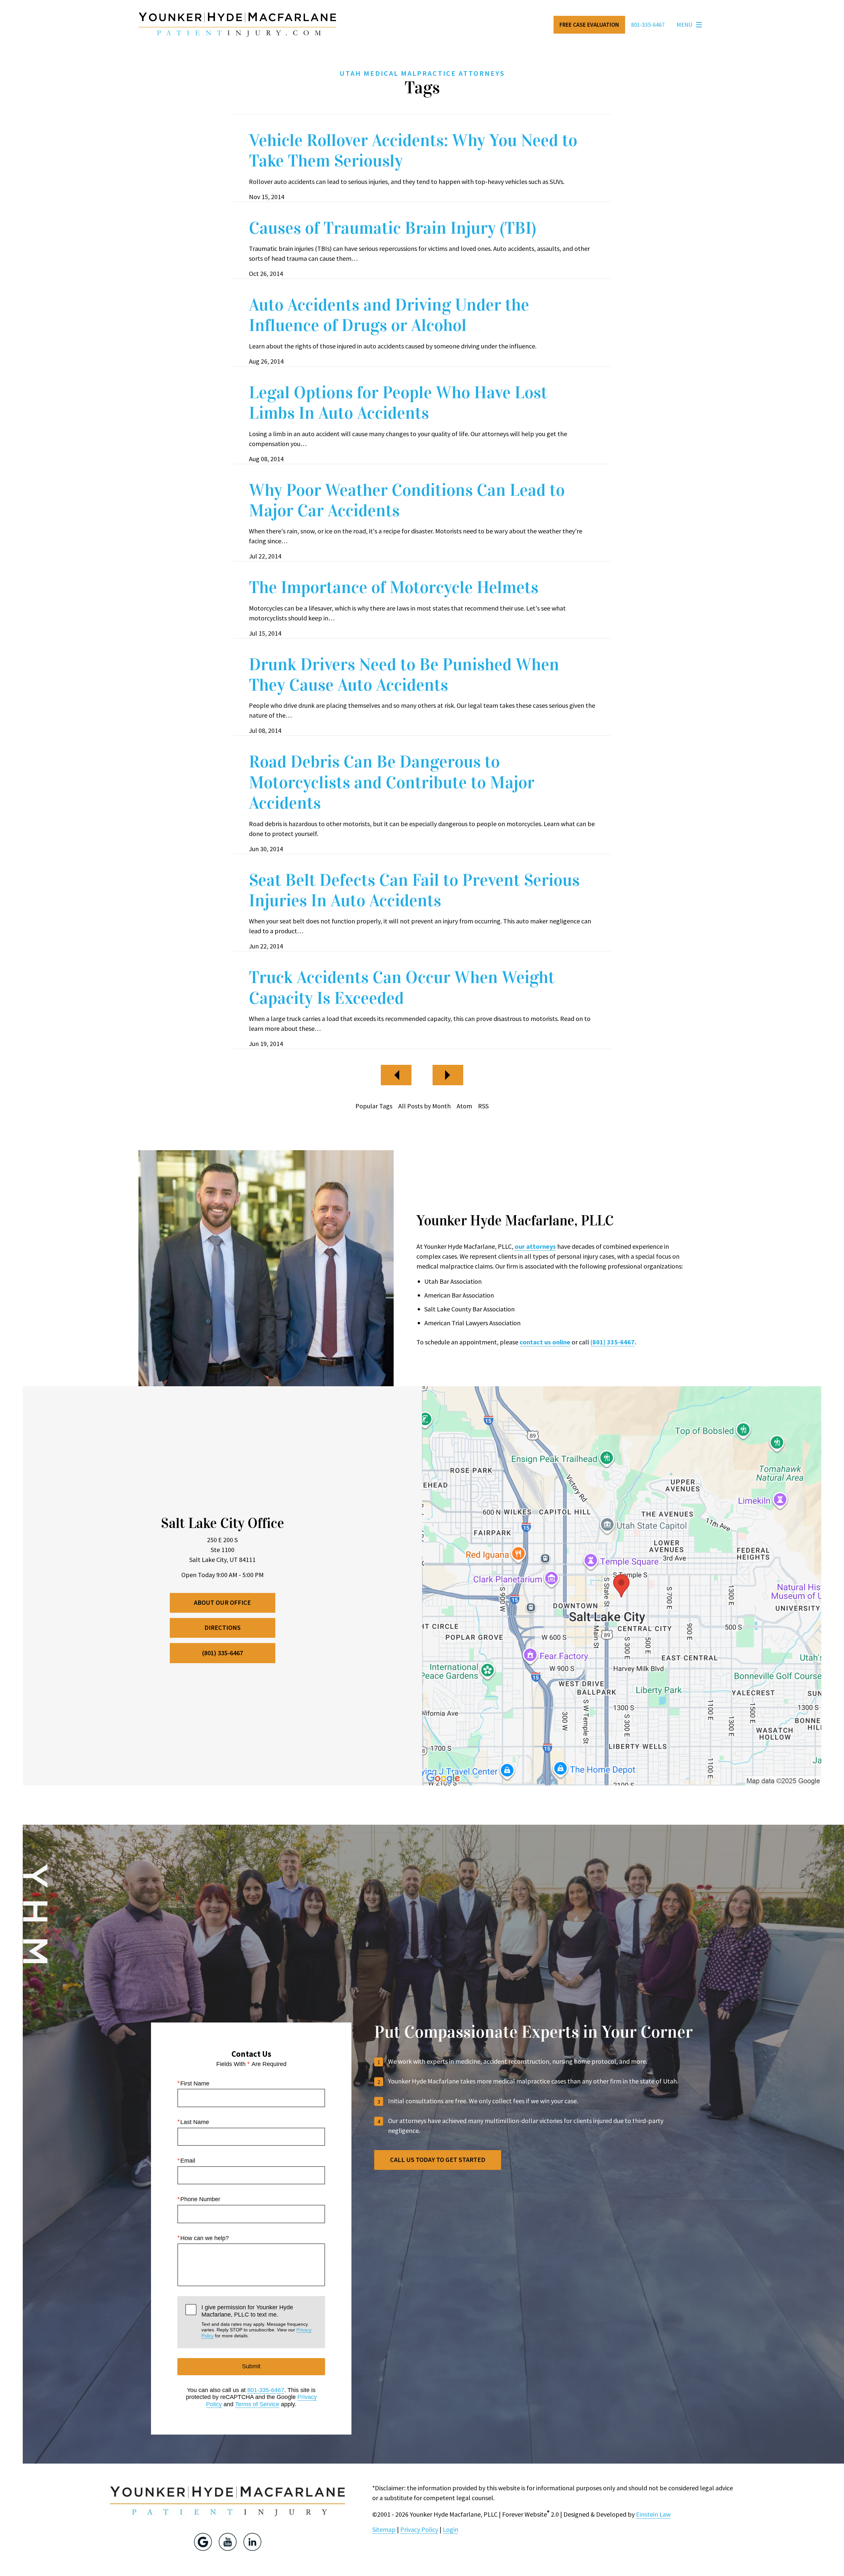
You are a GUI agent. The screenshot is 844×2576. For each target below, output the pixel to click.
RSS (483, 1106)
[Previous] (396, 1075)
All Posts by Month (424, 1106)
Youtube (228, 2542)
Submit (251, 2366)
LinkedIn (252, 2542)
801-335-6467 (266, 2390)
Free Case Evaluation (589, 25)
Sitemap (384, 2529)
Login (451, 2529)
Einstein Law (653, 2514)
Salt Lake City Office (223, 1523)
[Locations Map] (622, 1585)
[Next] (448, 1075)
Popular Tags (374, 1106)
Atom (464, 1106)
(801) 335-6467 (613, 1342)
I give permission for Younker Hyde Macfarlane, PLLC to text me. (256, 2321)
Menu (684, 25)
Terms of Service (257, 2404)
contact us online (545, 1342)
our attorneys (535, 1246)
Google (203, 2542)
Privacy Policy (419, 2529)
